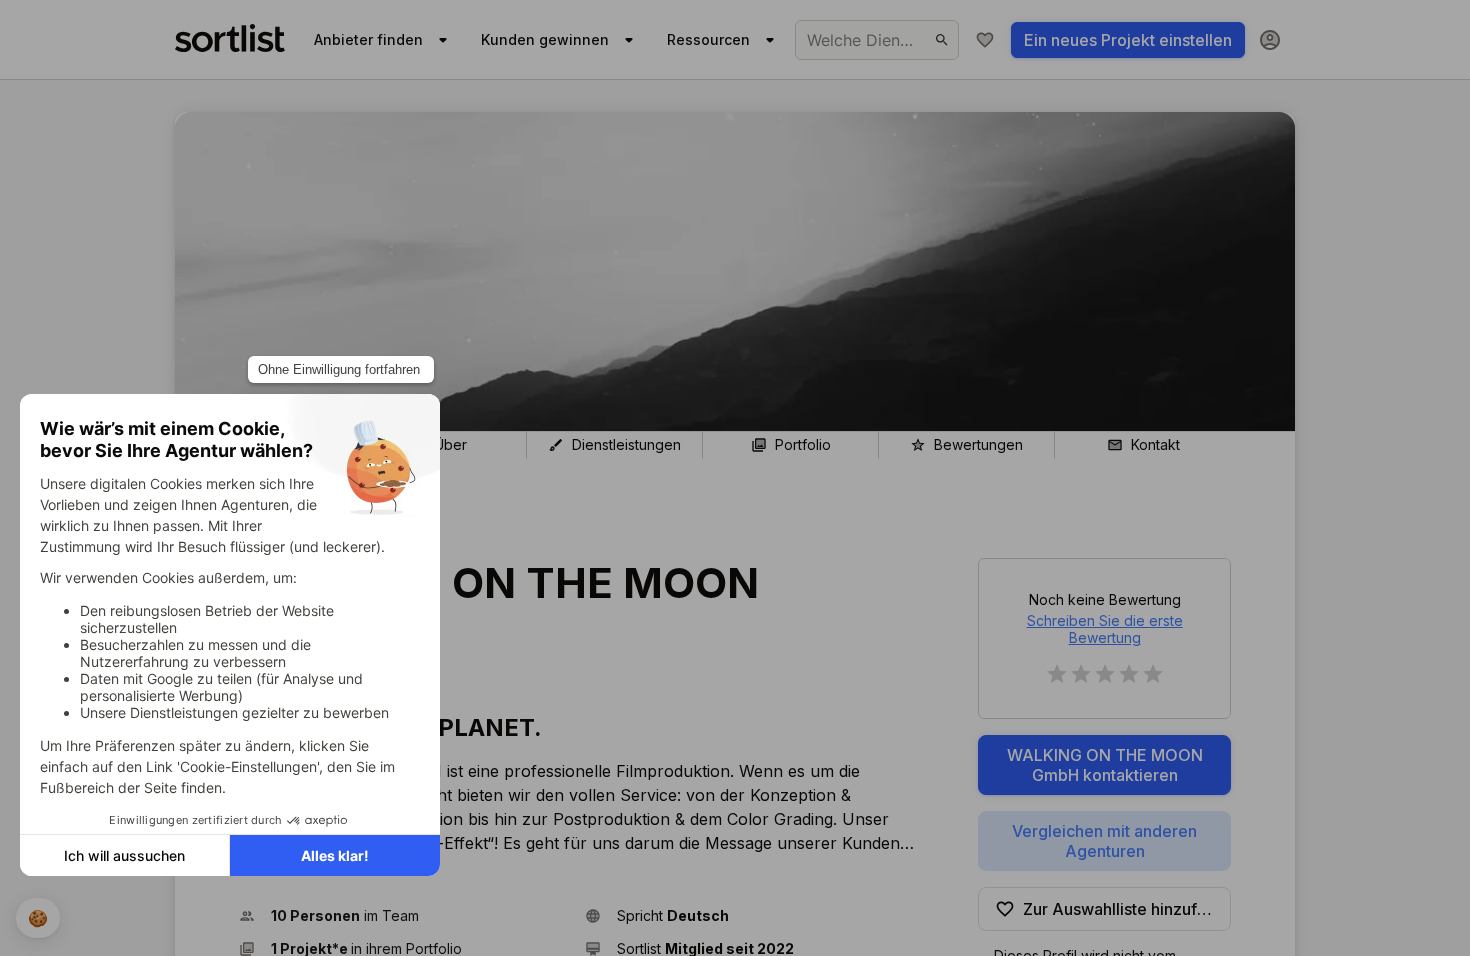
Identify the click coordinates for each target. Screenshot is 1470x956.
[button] (404, 915)
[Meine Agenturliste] (985, 40)
